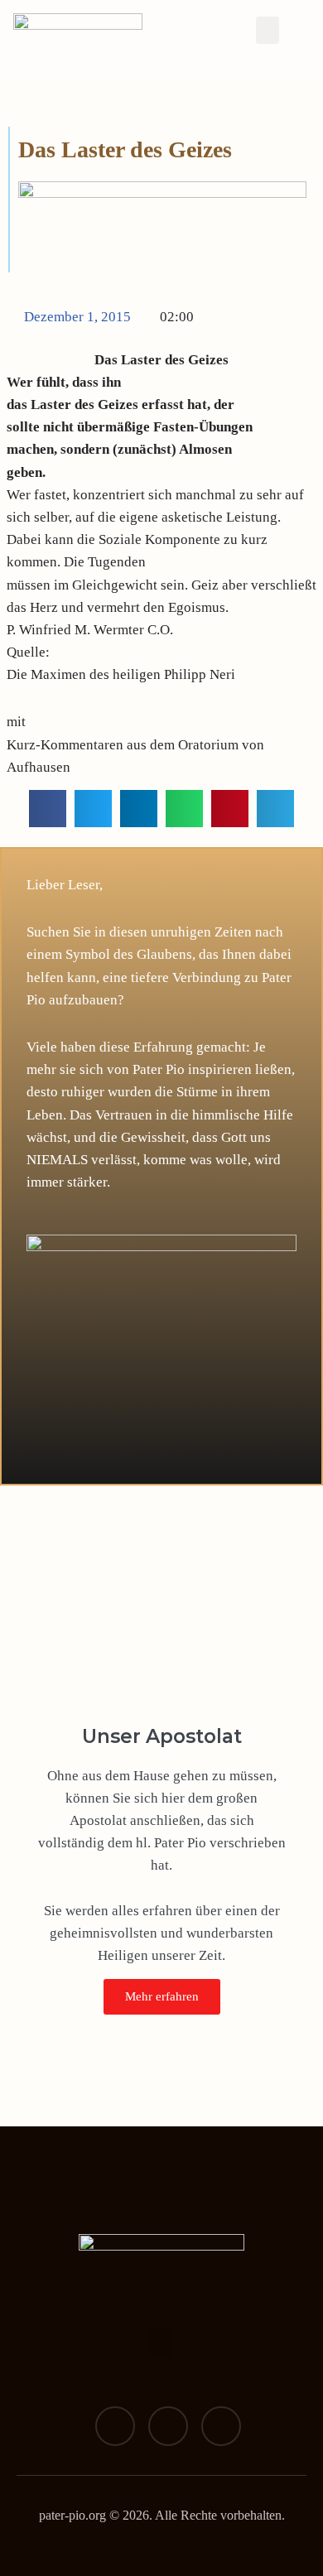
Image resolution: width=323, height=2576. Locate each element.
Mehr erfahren (162, 1996)
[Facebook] (115, 2426)
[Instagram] (168, 2426)
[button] (268, 30)
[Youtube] (221, 2426)
